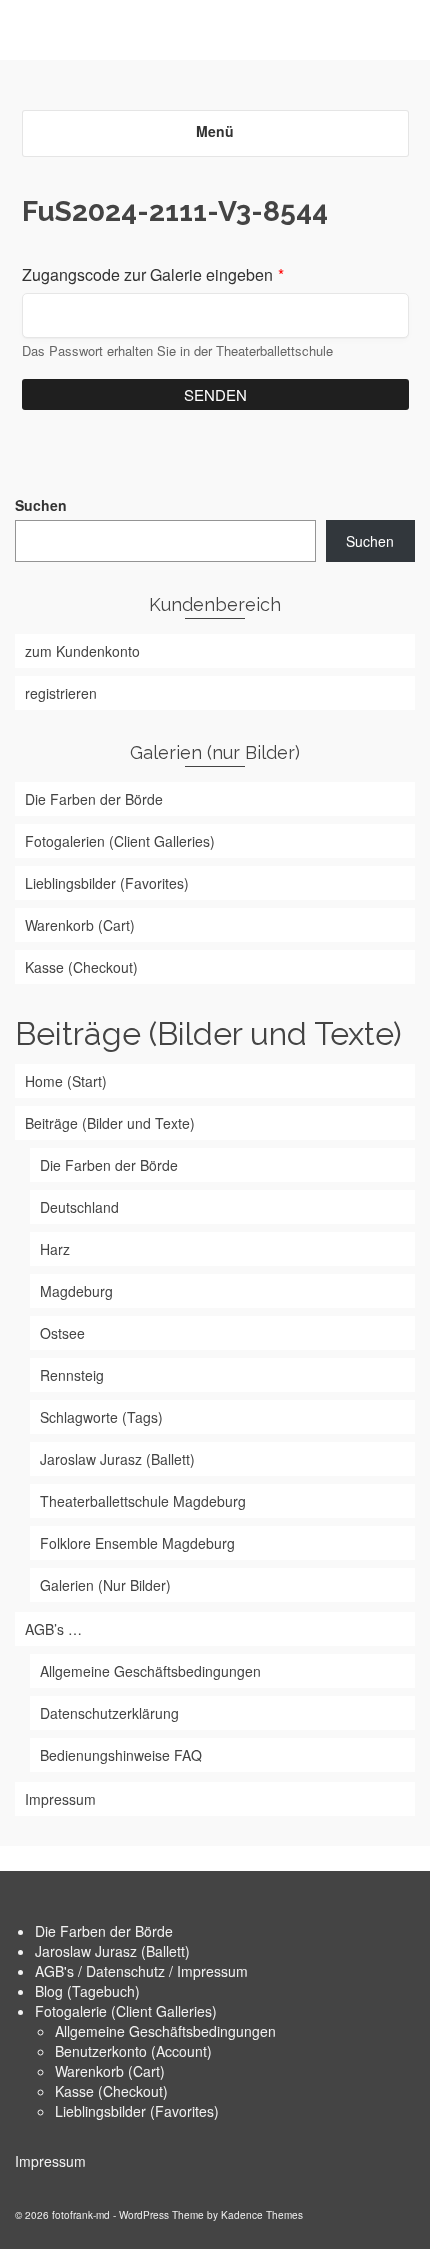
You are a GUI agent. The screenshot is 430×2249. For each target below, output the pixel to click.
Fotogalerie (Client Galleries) (126, 2011)
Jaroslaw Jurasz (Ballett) (112, 1951)
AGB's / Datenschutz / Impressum (141, 1971)
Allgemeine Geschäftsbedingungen (165, 2031)
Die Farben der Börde (104, 1931)
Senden (215, 394)
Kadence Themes (262, 2215)
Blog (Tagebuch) (87, 1991)
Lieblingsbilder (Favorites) (137, 2111)
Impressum (50, 2161)
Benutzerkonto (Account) (133, 2051)
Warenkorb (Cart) (110, 2071)
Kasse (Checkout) (111, 2091)
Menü (215, 131)
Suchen (41, 505)
